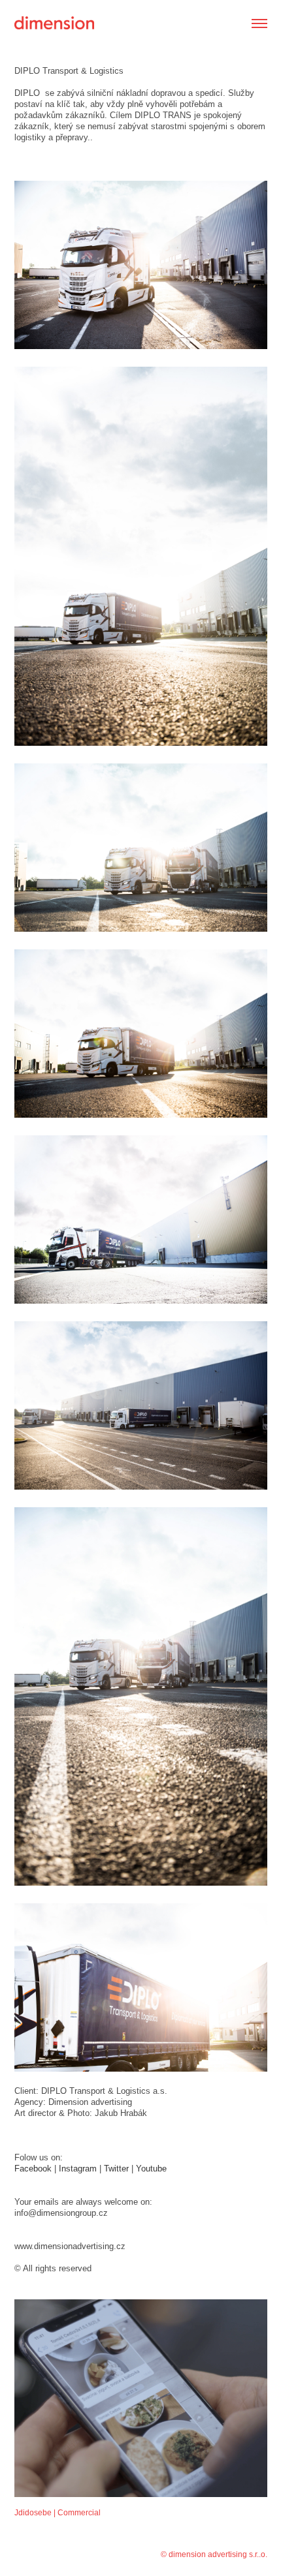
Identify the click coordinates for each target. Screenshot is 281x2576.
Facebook (33, 2169)
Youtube (153, 2169)
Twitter (116, 2169)
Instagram (78, 2169)
